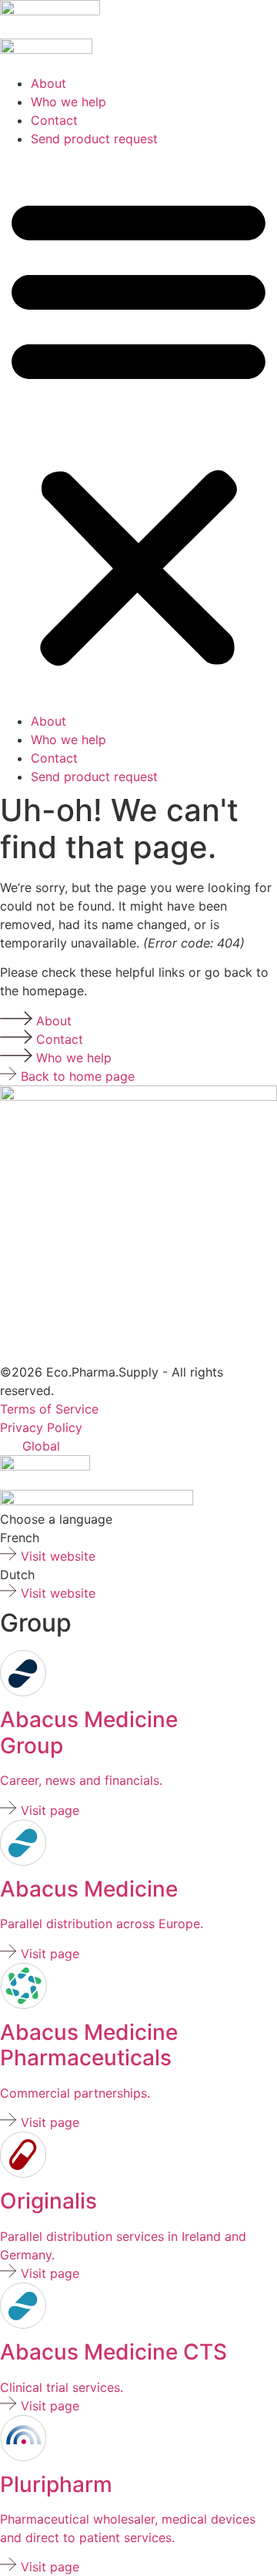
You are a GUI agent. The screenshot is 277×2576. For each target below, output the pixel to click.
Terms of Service (49, 1409)
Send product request (94, 139)
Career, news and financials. (81, 1780)
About (48, 83)
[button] (138, 430)
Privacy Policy (41, 1427)
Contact (54, 120)
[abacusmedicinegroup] (97, 1501)
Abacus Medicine (89, 1889)
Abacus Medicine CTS (113, 2352)
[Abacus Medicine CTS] (23, 1861)
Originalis (48, 2201)
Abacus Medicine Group (89, 1732)
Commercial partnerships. (75, 2093)
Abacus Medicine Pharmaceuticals (89, 2045)
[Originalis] (23, 2173)
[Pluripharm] (50, 11)
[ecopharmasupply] (45, 1466)
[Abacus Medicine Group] (23, 1692)
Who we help (68, 102)
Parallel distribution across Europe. (102, 1924)
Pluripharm (56, 2484)
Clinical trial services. (62, 2387)
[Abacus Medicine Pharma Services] (23, 2004)
